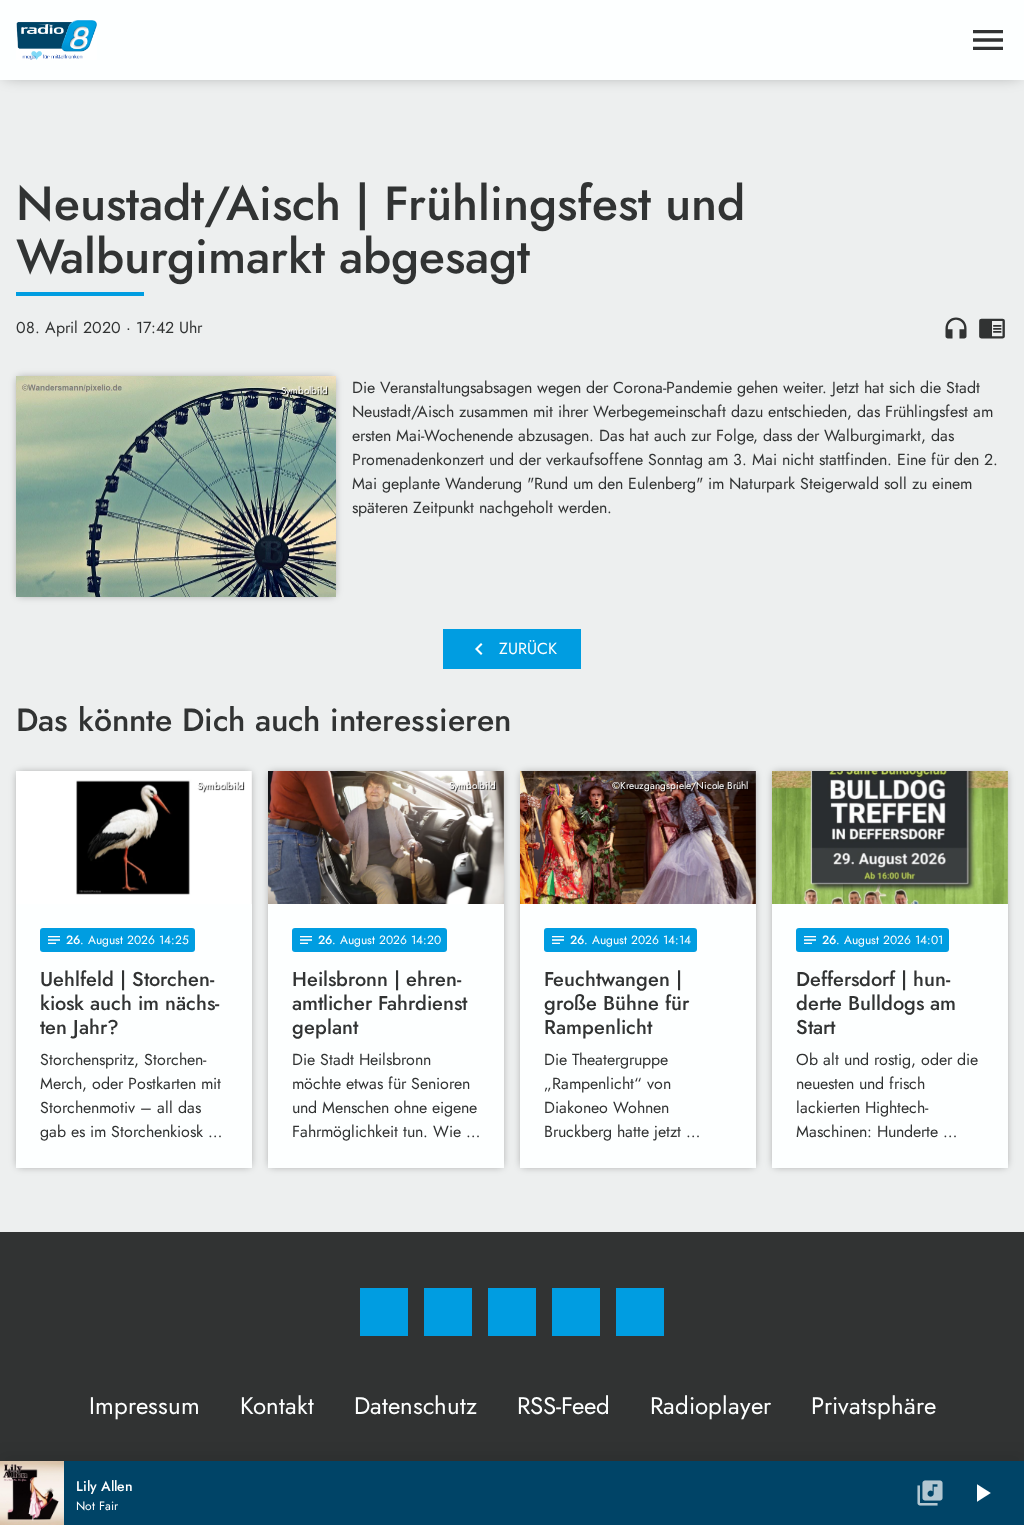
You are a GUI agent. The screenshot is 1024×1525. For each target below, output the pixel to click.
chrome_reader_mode (992, 328)
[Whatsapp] (512, 1312)
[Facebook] (384, 1312)
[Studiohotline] (576, 1312)
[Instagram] (448, 1312)
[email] (640, 1312)
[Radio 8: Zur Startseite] (488, 40)
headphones (956, 328)
